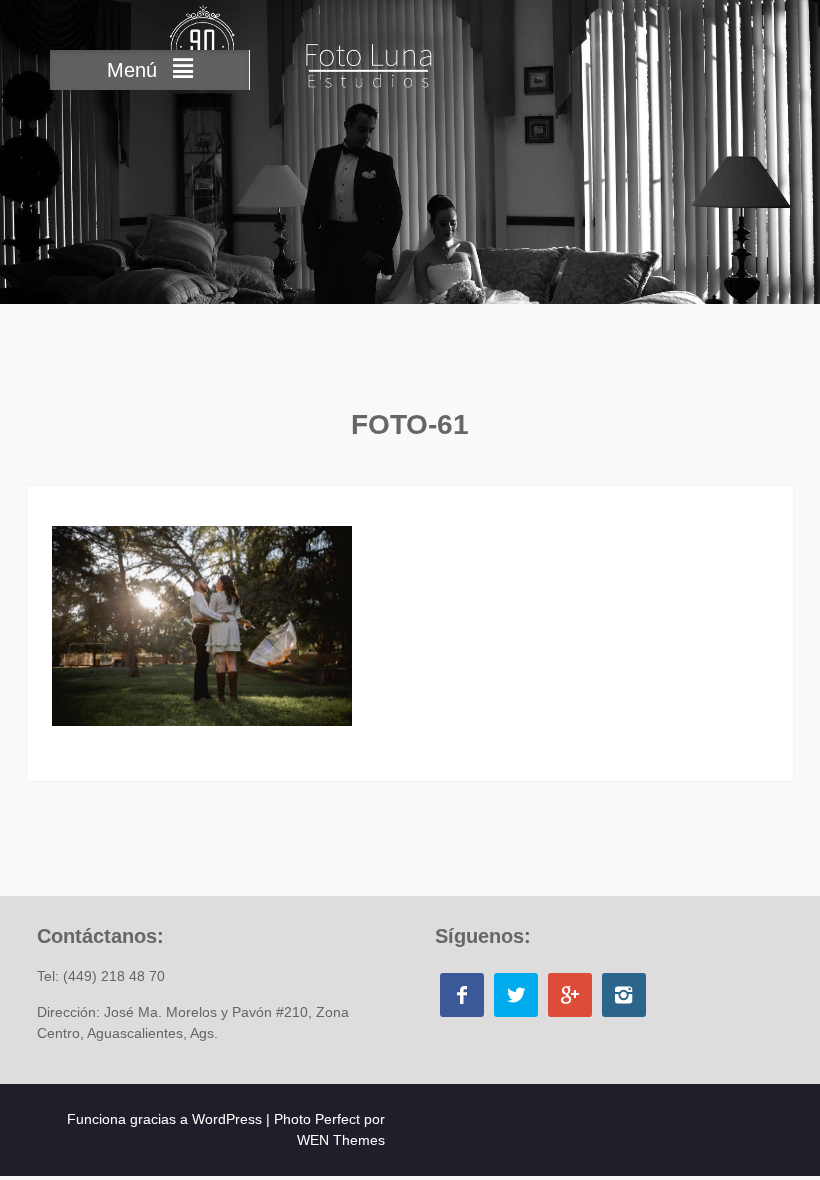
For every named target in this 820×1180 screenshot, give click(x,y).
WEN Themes (341, 1140)
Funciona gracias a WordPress (164, 1119)
